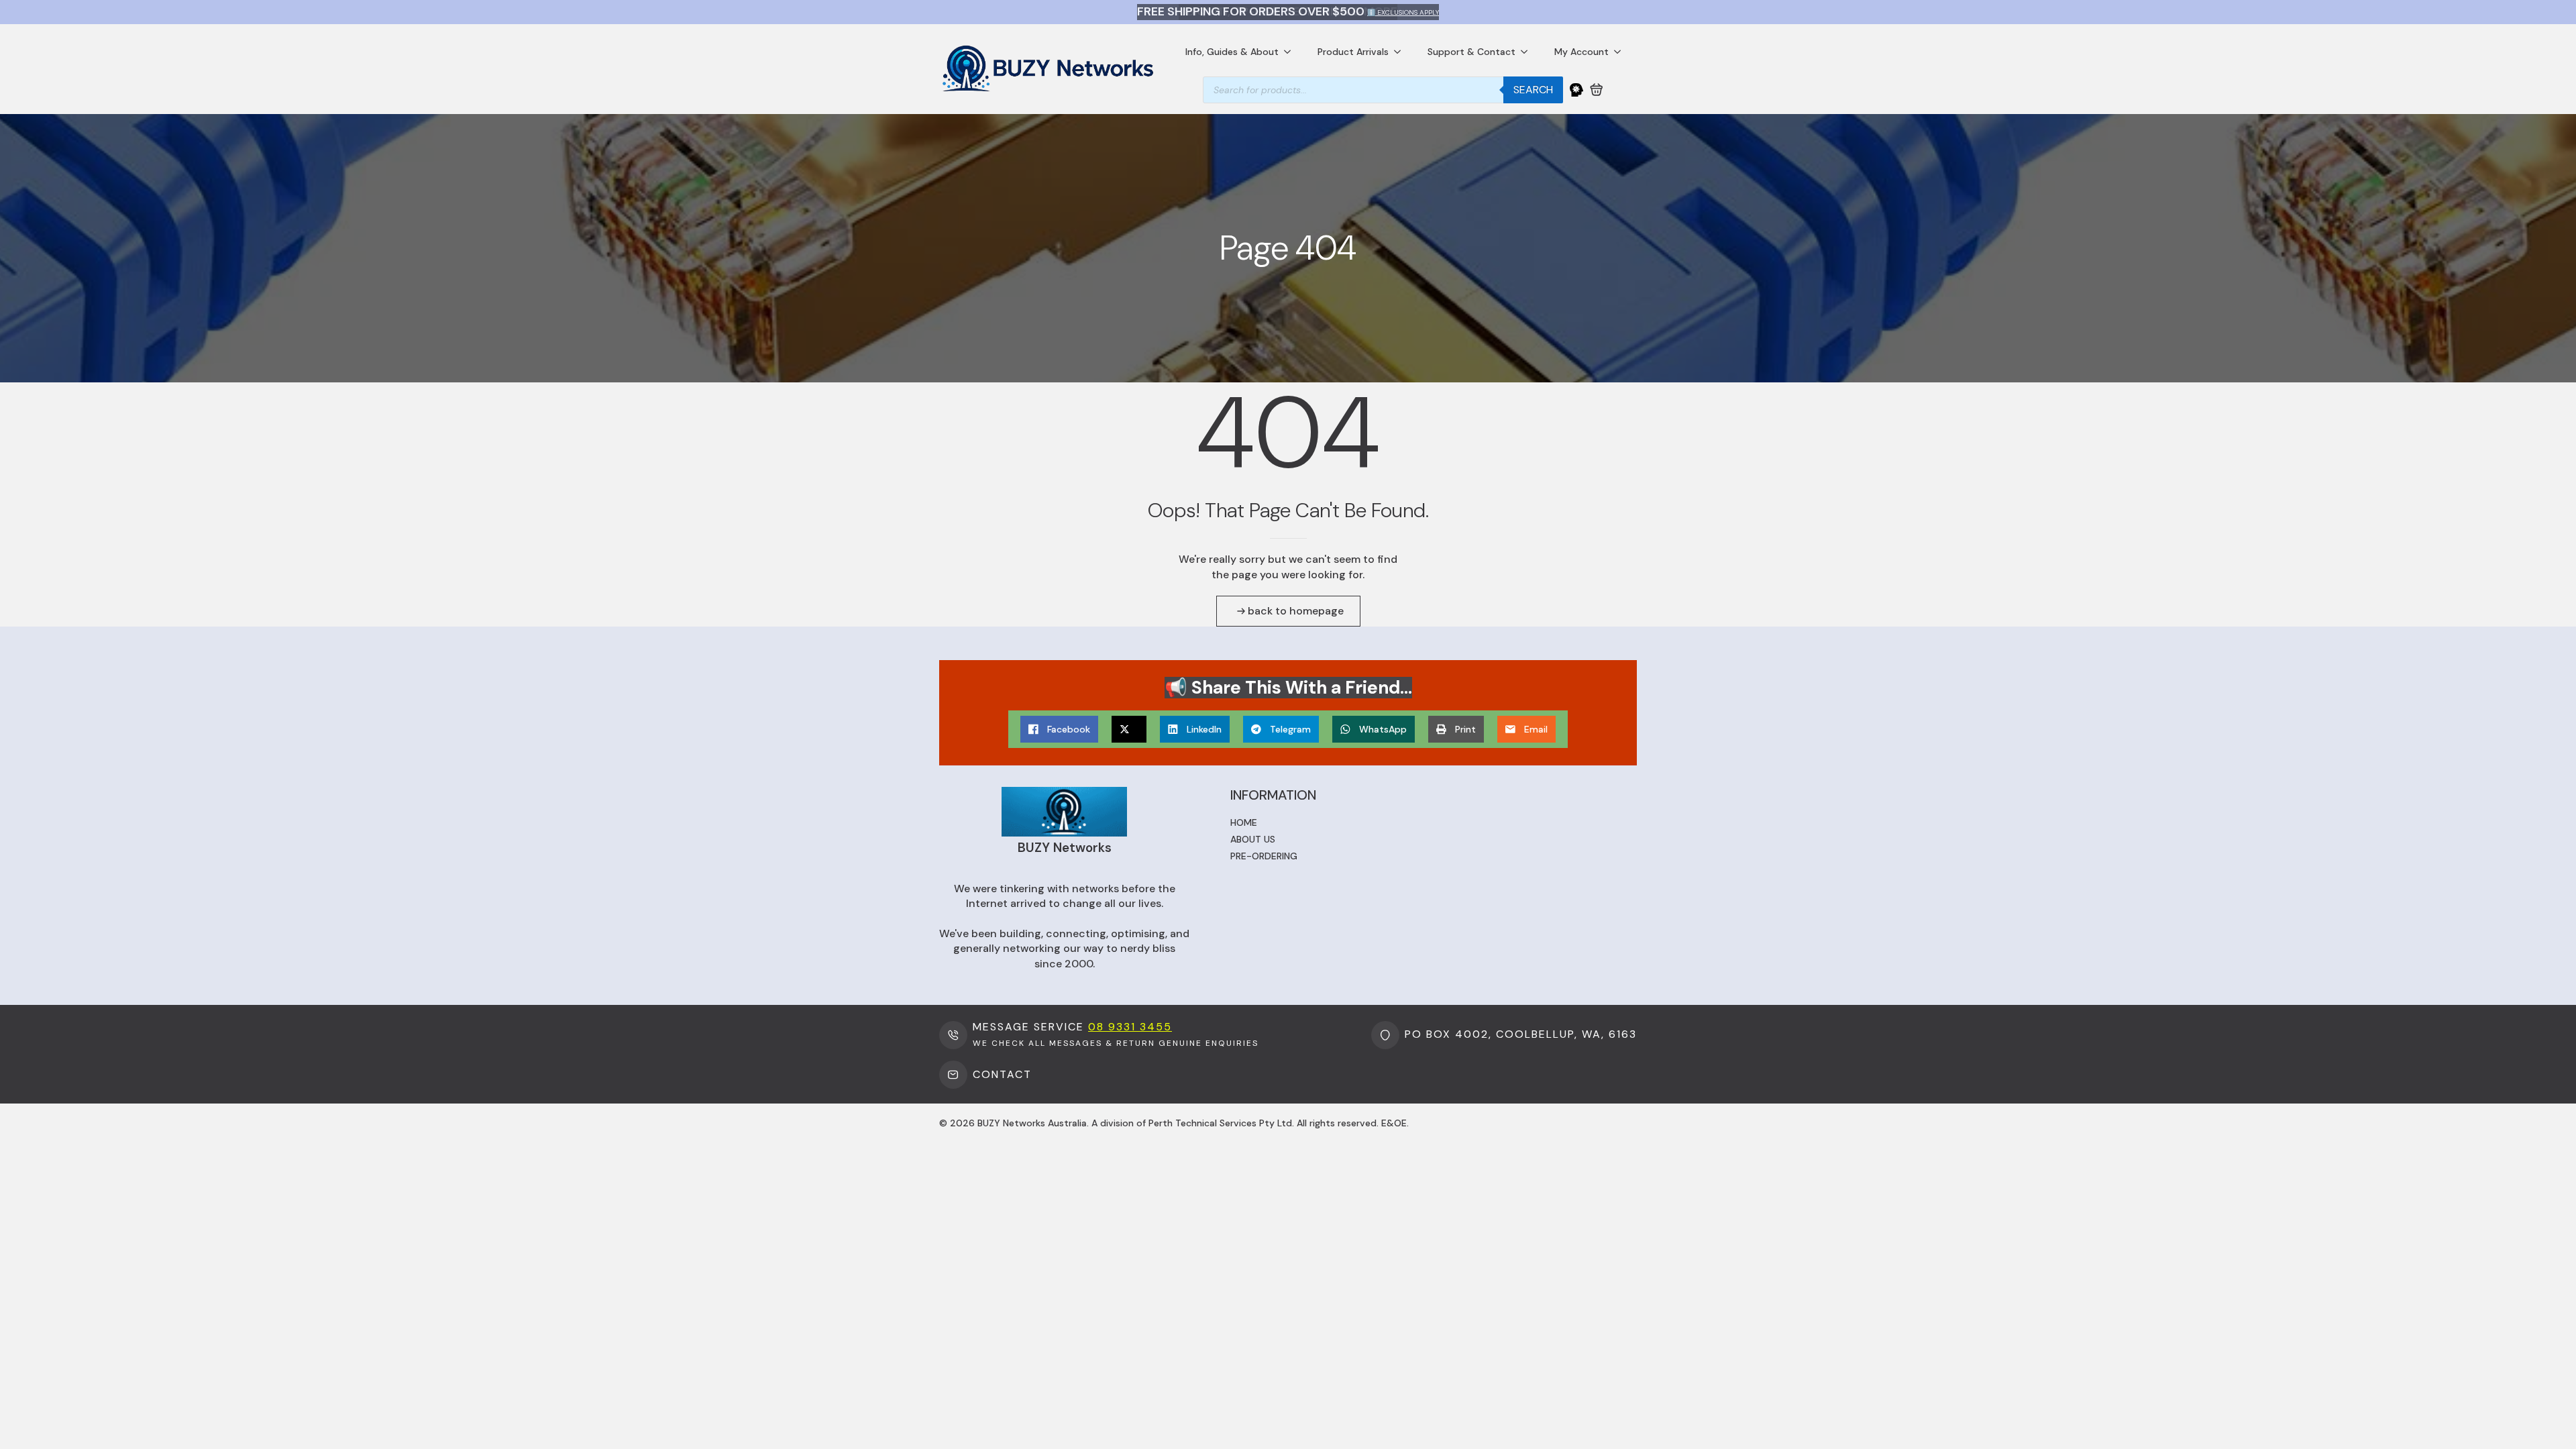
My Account (1581, 52)
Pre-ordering (1264, 856)
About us (1253, 839)
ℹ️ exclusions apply (1403, 12)
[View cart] (1597, 90)
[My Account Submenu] (1621, 52)
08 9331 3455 (1130, 1027)
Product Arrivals (1353, 52)
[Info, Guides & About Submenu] (1291, 52)
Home (1244, 822)
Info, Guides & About (1232, 52)
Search (1533, 90)
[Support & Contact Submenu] (1528, 52)
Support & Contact (1471, 52)
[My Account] (1576, 90)
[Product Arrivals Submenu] (1401, 52)
